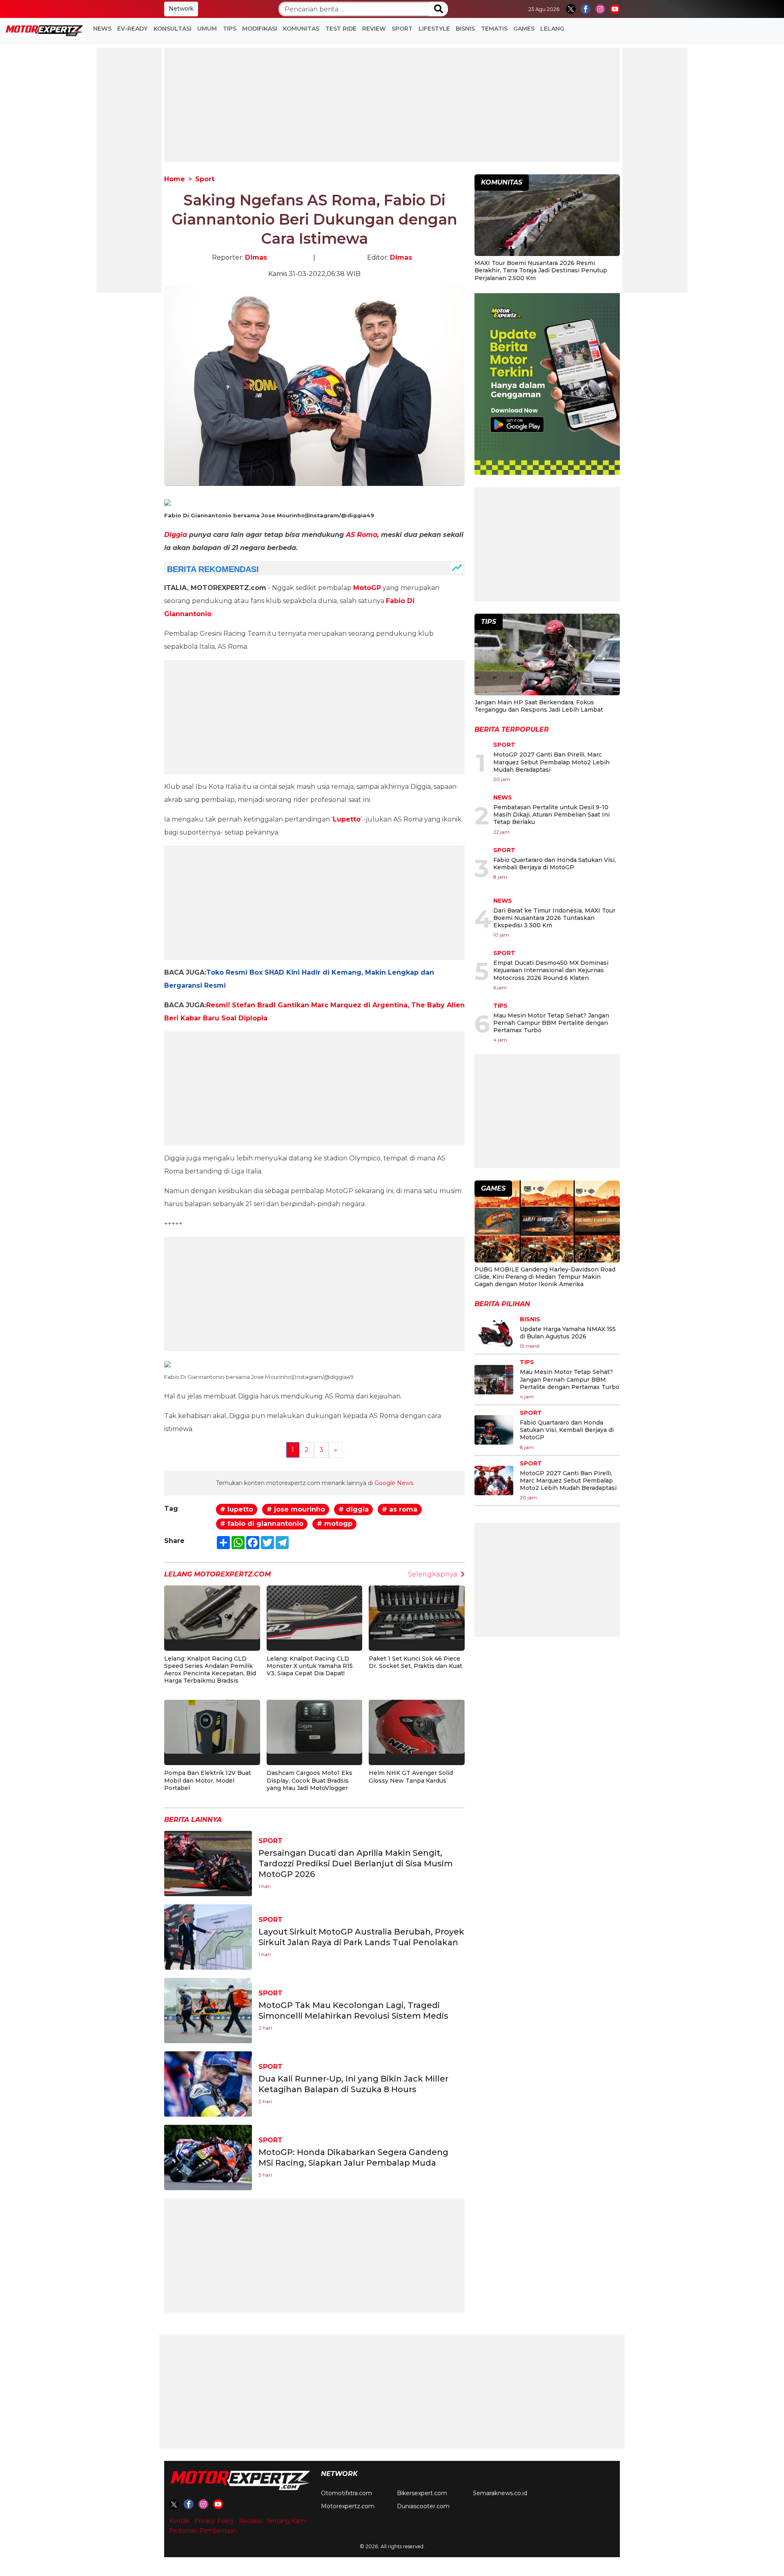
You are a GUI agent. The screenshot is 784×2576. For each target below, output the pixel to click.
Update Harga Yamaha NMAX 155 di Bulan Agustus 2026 (568, 1333)
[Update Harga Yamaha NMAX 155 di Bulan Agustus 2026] (494, 1333)
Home (175, 179)
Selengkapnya (433, 1574)
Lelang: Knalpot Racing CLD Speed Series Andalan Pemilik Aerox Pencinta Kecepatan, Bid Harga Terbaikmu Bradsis (210, 1670)
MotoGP (367, 588)
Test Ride (341, 29)
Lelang (552, 29)
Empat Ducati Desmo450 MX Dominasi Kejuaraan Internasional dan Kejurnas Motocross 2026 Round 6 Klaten (551, 970)
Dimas (256, 257)
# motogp (335, 1524)
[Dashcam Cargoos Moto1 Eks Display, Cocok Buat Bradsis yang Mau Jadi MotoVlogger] (315, 1727)
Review (374, 29)
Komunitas (301, 29)
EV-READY (132, 29)
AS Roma (362, 535)
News (102, 29)
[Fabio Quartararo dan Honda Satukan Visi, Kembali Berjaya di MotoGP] (494, 1430)
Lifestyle (434, 29)
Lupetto (347, 819)
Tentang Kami (286, 2521)
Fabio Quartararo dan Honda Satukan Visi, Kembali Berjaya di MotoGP (555, 864)
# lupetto (237, 1509)
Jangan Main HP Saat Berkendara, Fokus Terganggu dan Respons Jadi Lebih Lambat (539, 706)
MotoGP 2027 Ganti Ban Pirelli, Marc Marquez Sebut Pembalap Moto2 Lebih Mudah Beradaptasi (551, 762)
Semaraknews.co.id (500, 2493)
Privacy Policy (214, 2521)
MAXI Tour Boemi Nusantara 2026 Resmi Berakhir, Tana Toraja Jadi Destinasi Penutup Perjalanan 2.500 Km (541, 270)
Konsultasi (173, 29)
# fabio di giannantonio (262, 1524)
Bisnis (465, 29)
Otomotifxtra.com (346, 2493)
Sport (402, 29)
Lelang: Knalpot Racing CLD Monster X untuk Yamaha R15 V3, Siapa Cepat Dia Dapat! (310, 1666)
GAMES (524, 29)
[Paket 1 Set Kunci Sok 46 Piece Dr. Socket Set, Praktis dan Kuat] (417, 1612)
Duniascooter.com (423, 2506)
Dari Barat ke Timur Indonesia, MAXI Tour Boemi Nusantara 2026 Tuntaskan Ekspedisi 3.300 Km (554, 918)
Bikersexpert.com (422, 2493)
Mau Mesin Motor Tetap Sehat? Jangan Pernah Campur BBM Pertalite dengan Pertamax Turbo (551, 1023)
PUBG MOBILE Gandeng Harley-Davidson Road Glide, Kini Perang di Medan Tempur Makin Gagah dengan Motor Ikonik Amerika (545, 1277)
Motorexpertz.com (348, 2506)
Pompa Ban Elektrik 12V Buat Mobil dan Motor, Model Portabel (208, 1780)
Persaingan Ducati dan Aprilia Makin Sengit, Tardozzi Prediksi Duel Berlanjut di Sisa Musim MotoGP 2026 (356, 1864)
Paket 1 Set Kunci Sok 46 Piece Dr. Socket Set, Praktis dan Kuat (415, 1662)
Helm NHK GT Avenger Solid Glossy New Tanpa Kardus (411, 1777)
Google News (394, 1483)
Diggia (176, 535)
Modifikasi (260, 29)
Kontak (179, 2521)
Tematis (494, 29)
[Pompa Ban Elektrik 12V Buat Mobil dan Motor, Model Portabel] (212, 1727)
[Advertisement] (129, 170)
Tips (230, 29)
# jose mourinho (296, 1509)
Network (181, 9)
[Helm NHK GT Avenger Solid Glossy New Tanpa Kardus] (417, 1727)
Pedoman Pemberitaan (203, 2531)
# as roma (400, 1509)
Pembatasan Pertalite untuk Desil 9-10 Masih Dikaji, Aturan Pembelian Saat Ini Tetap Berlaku (551, 815)
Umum (207, 29)
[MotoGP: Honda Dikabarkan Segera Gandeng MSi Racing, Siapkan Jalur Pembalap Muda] (208, 2157)
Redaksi (250, 2521)
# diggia (354, 1509)
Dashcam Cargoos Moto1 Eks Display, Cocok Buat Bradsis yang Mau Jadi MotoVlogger (310, 1780)
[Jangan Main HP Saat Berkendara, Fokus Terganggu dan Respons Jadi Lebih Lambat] (547, 656)
